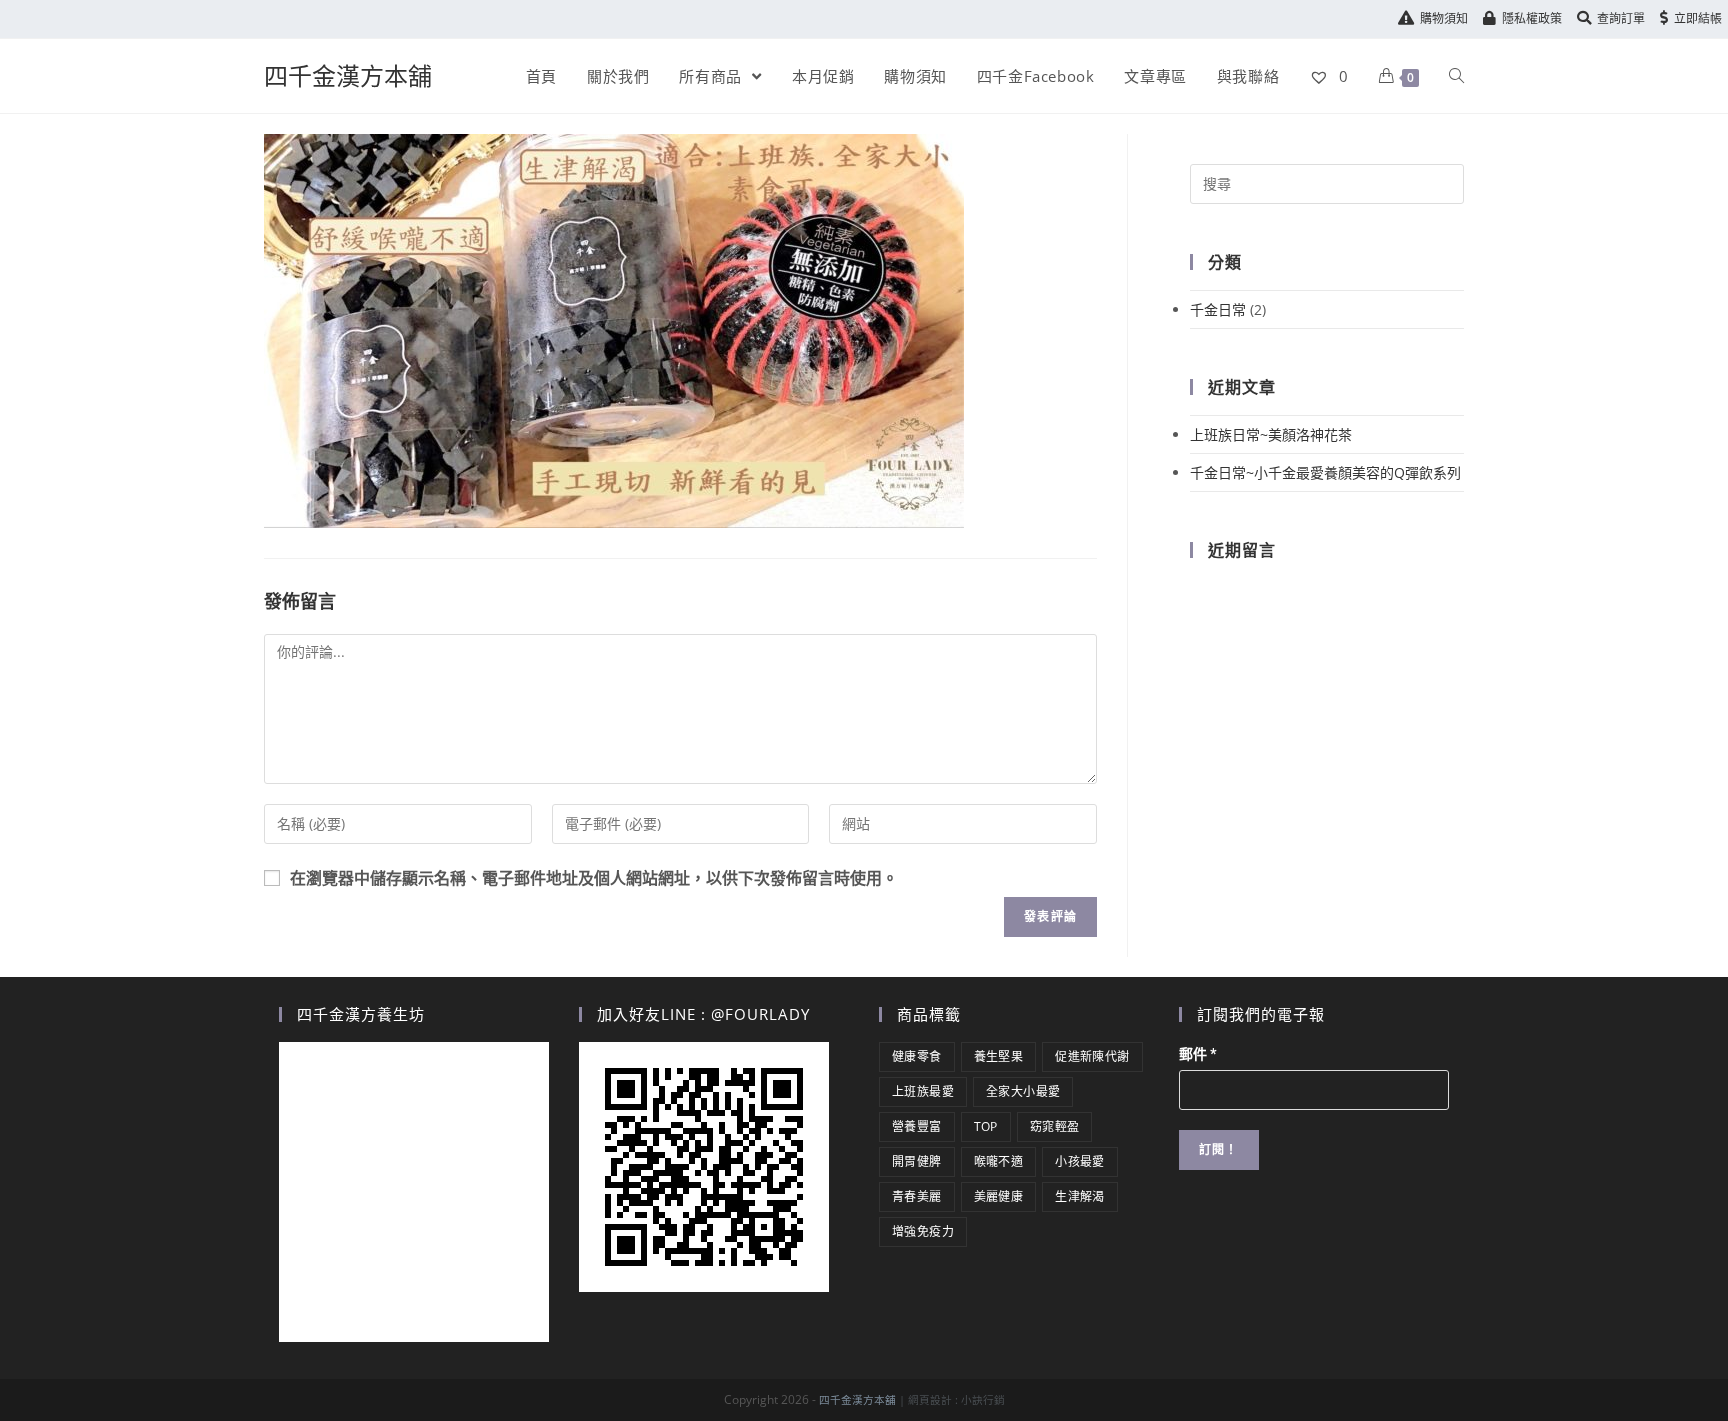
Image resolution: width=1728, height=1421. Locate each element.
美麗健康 (999, 1196)
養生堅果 (999, 1056)
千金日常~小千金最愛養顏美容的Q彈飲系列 (1325, 472)
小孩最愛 (1080, 1161)
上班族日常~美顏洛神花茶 (1271, 434)
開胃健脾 (917, 1161)
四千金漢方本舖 (348, 75)
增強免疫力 (923, 1231)
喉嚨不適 (999, 1161)
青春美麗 (917, 1196)
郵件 (1198, 1054)
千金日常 (1218, 309)
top (986, 1126)
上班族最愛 (923, 1091)
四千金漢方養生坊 (361, 1014)
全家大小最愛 (1023, 1091)
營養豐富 (917, 1126)
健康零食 (917, 1056)
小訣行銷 (983, 1400)
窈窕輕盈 (1055, 1126)
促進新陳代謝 (1092, 1056)
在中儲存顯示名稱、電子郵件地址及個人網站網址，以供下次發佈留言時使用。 (594, 878)
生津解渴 (1080, 1196)
